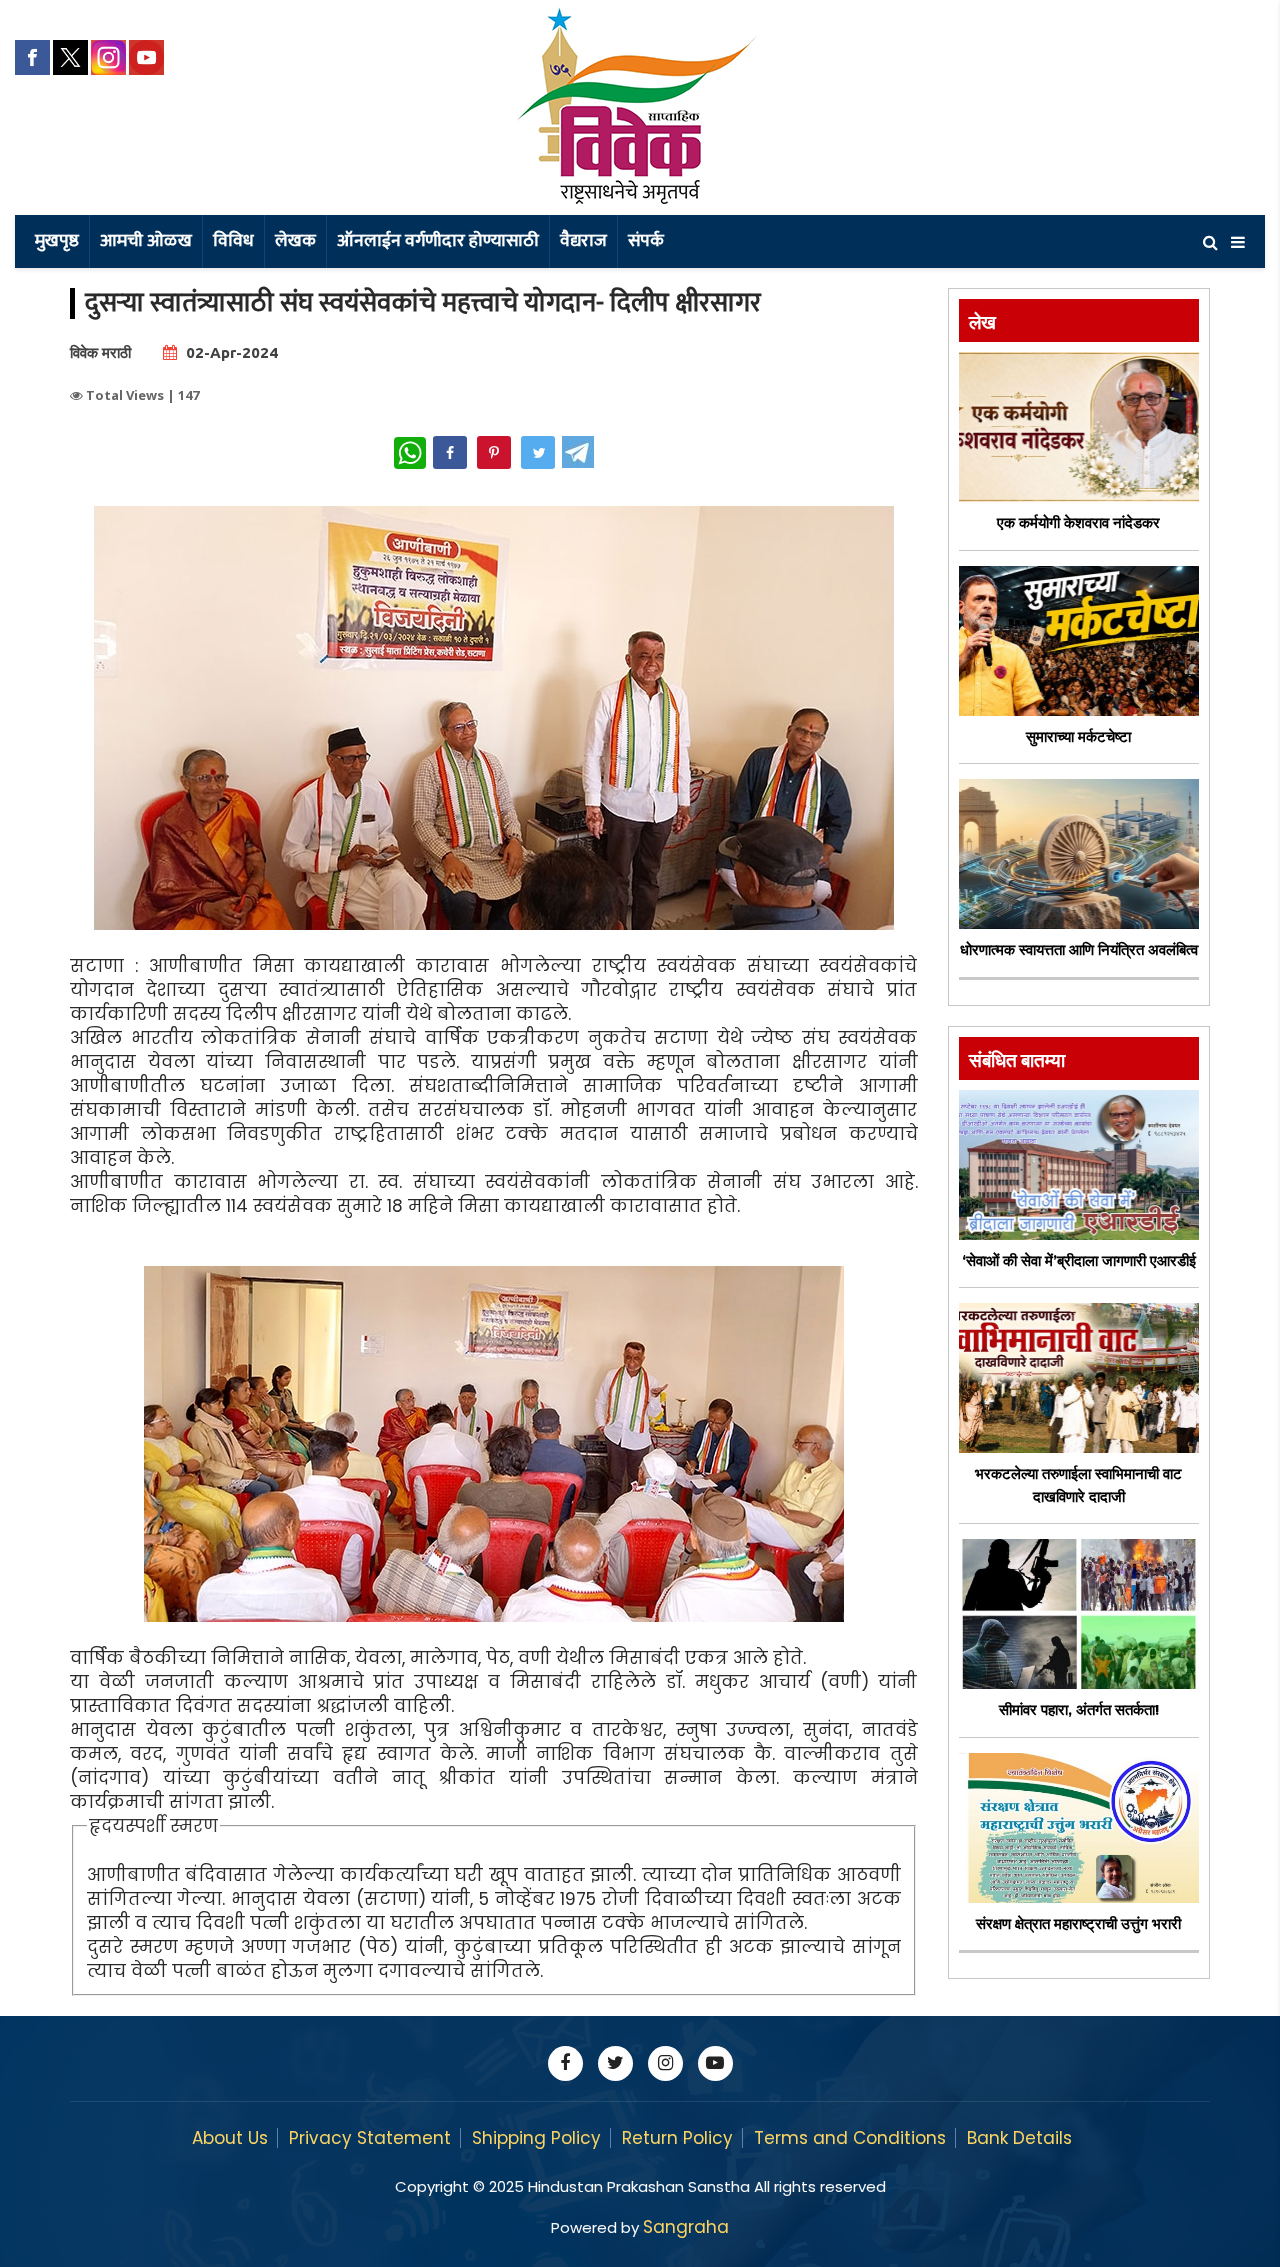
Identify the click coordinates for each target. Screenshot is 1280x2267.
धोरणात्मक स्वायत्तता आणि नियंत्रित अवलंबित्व (1079, 949)
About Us (230, 2138)
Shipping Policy (536, 2138)
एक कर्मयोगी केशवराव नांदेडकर (1078, 522)
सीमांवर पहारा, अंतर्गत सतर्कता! (1079, 1709)
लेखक (295, 241)
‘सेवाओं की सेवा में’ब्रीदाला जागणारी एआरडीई (1079, 1260)
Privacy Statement (370, 2138)
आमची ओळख (146, 241)
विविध (233, 241)
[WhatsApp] (410, 453)
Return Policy (677, 2138)
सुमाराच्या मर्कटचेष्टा (1078, 736)
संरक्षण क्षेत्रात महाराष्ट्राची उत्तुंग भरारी (1078, 1923)
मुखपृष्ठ (57, 241)
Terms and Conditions (850, 2138)
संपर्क (646, 241)
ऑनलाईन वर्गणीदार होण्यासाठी (438, 241)
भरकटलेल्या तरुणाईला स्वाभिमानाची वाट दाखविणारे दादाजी (1078, 1485)
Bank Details (1019, 2138)
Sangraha (686, 2227)
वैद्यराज (583, 241)
